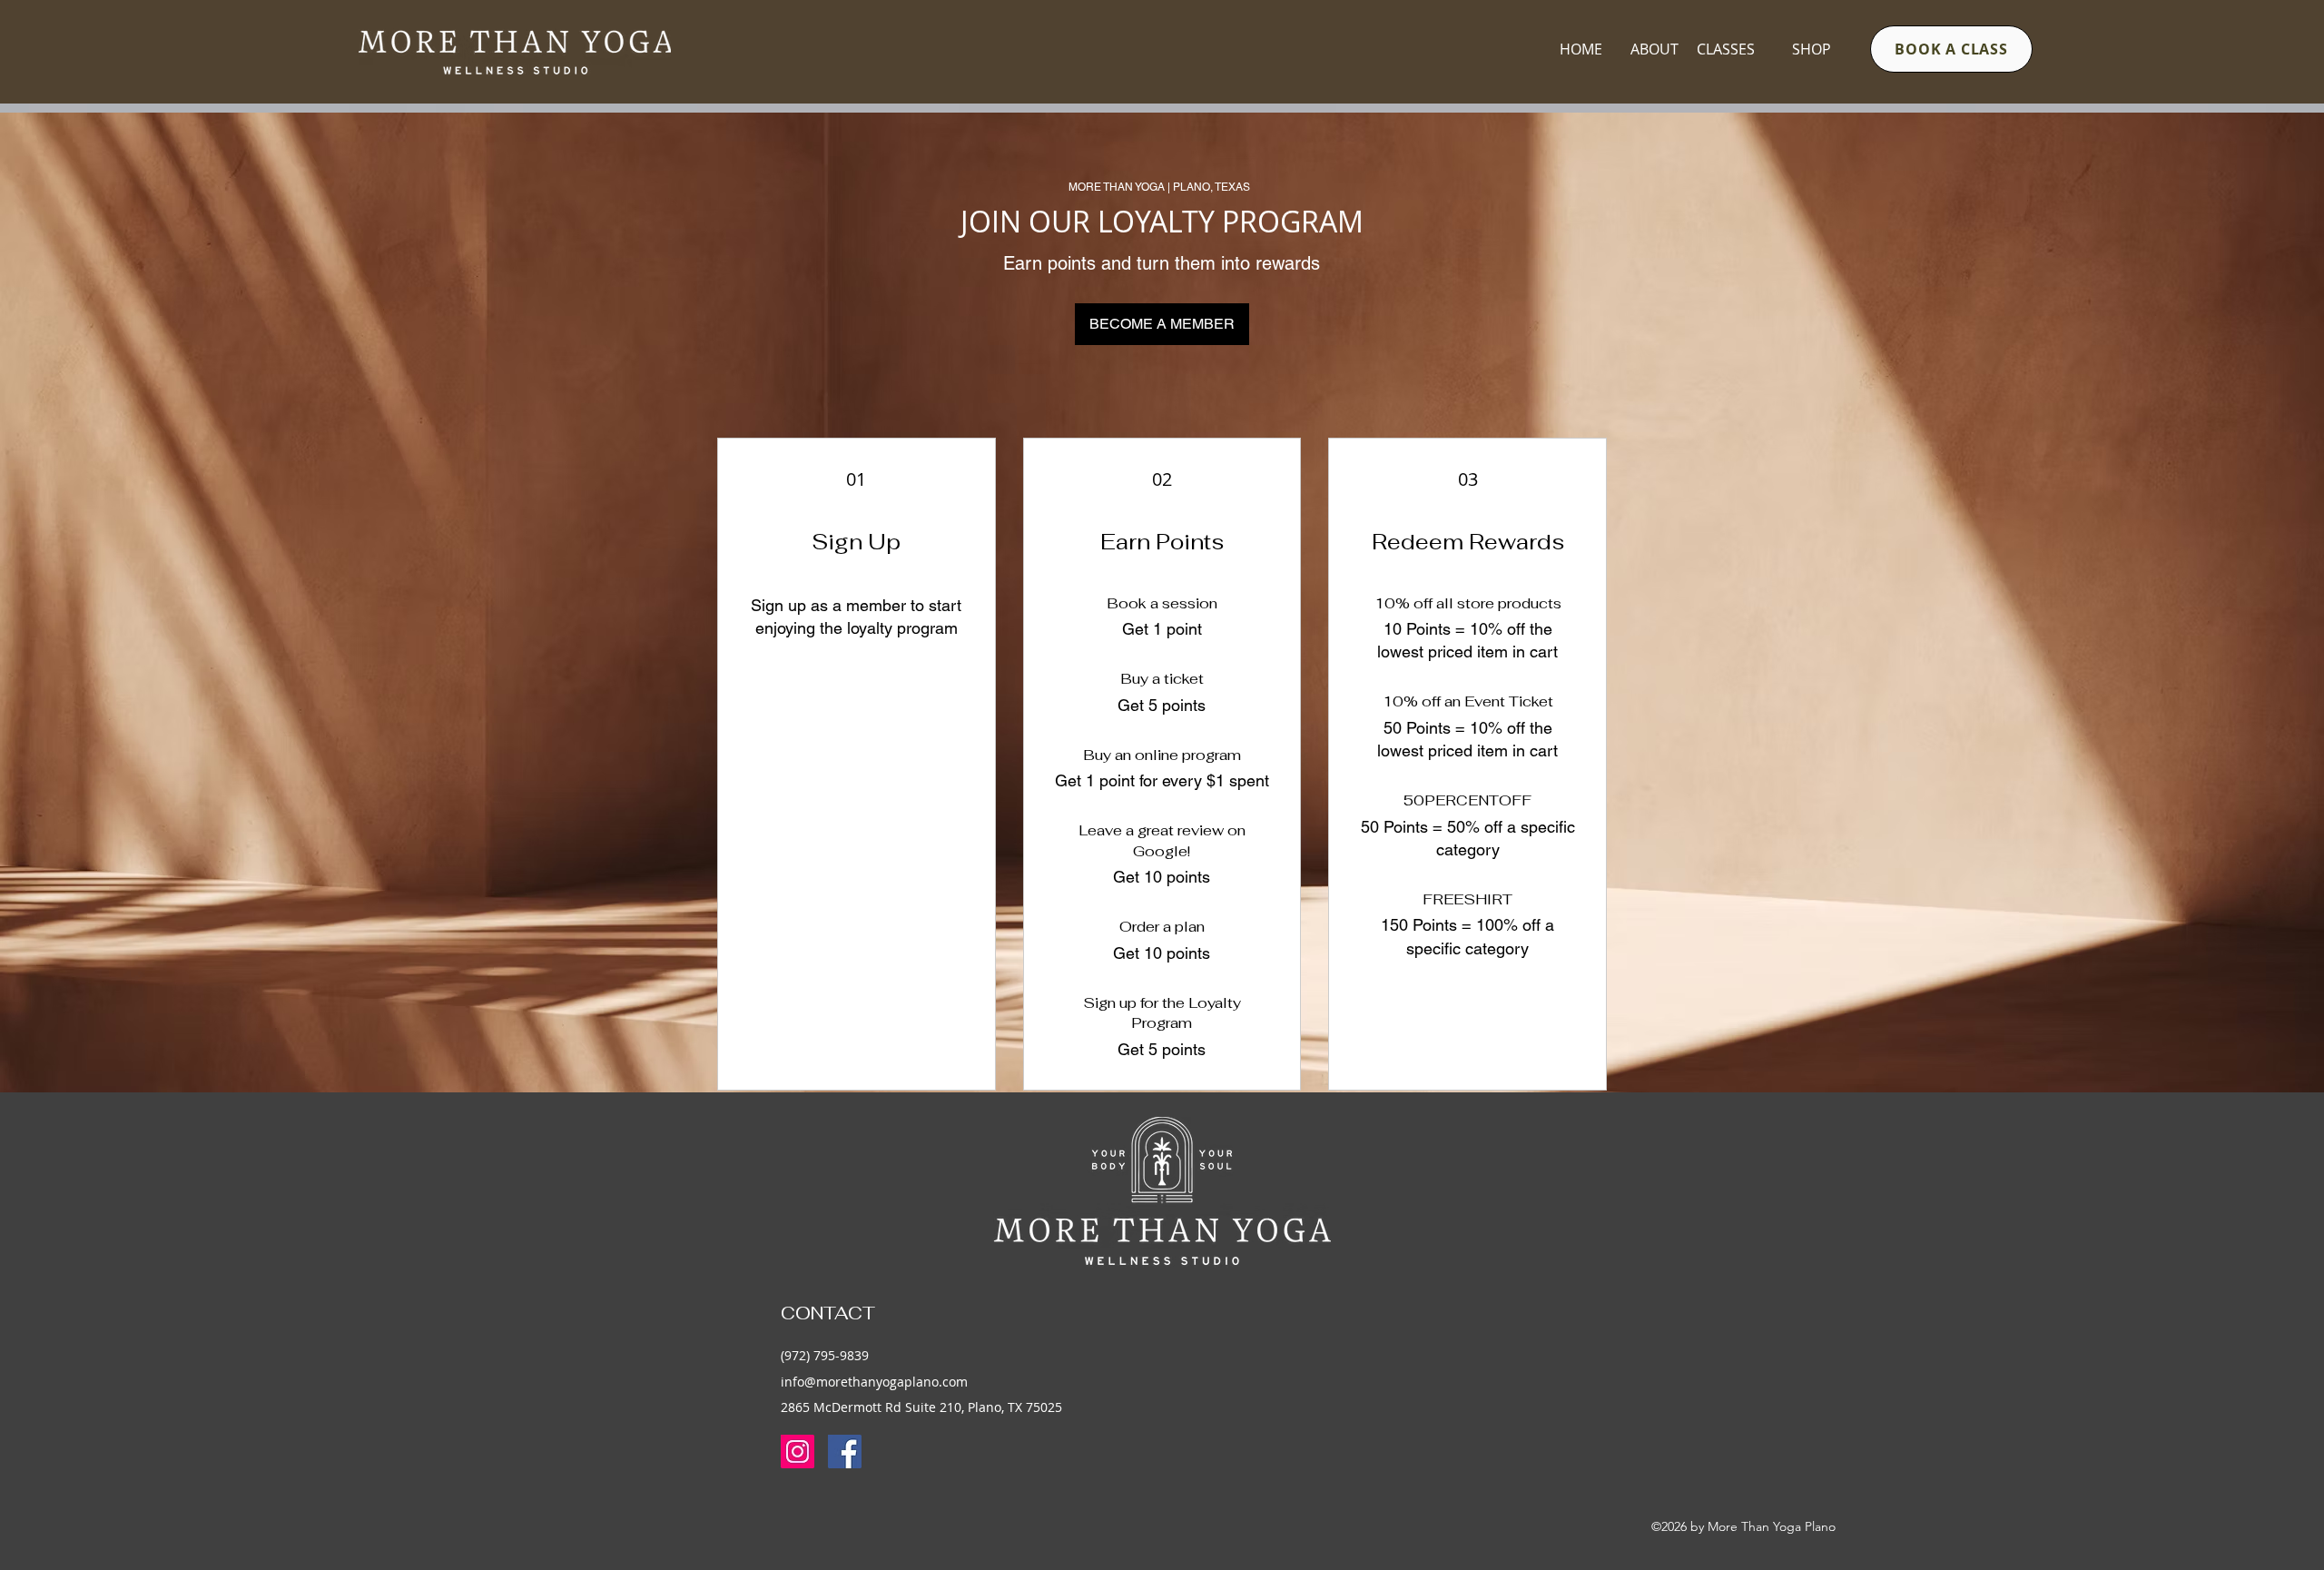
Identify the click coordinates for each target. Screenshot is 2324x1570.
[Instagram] (798, 1452)
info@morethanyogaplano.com (874, 1382)
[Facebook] (845, 1452)
